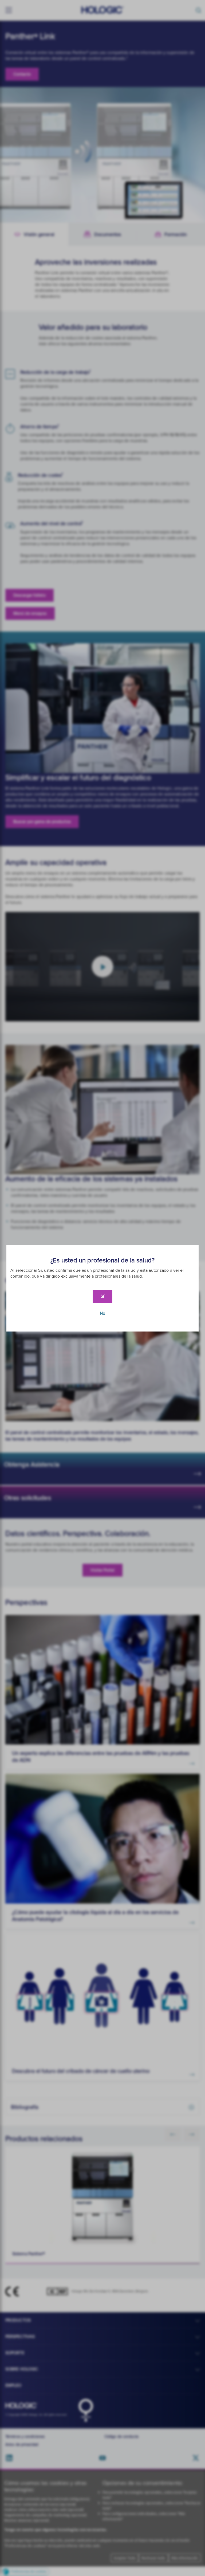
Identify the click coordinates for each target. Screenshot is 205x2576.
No (102, 1313)
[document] (102, 1288)
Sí (102, 1296)
